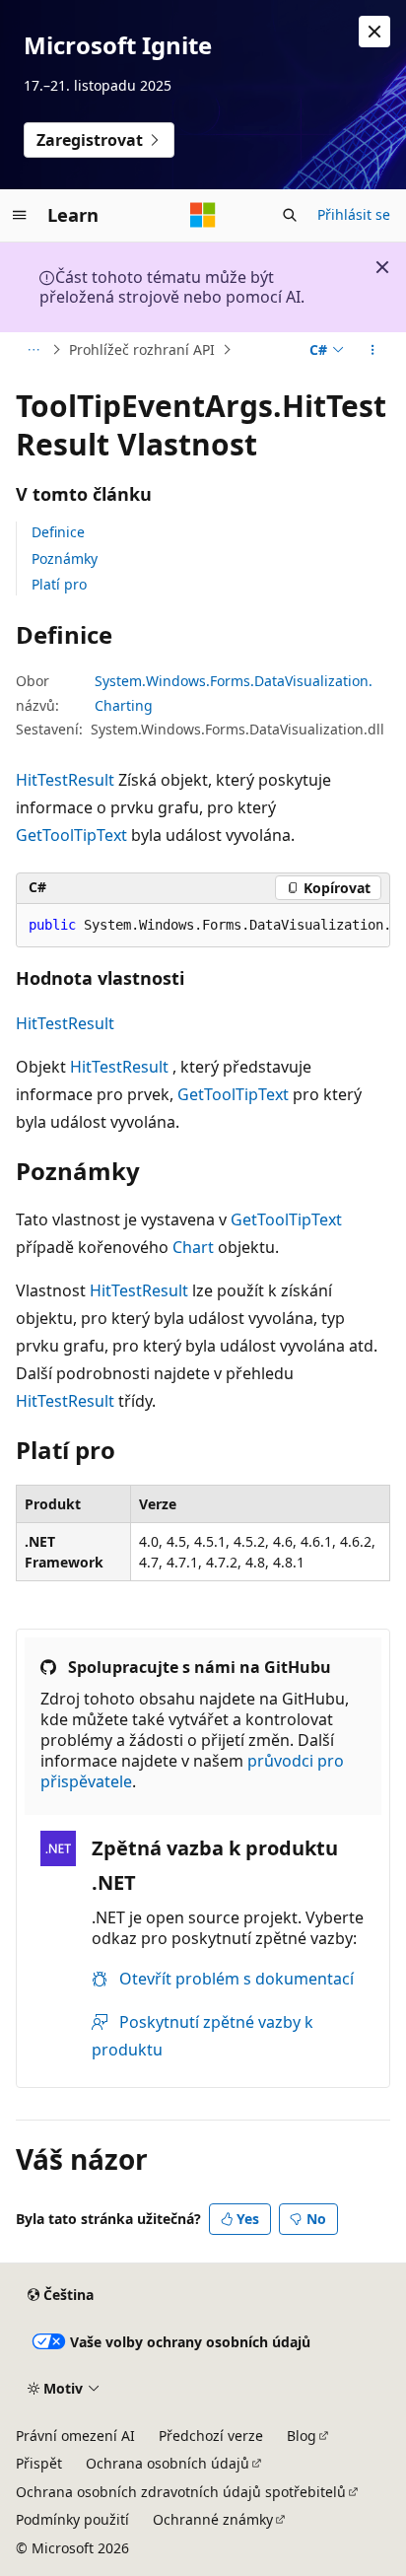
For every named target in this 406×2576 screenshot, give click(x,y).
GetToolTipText (71, 835)
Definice (58, 532)
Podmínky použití (72, 2519)
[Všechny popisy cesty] (33, 350)
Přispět (39, 2463)
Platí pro (59, 584)
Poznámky (65, 558)
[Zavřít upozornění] (374, 32)
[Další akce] (373, 350)
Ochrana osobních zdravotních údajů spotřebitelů (181, 2492)
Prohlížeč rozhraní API (142, 349)
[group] (203, 926)
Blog (302, 2436)
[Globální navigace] (20, 215)
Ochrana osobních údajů (168, 2463)
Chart (193, 1247)
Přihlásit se (354, 214)
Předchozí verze (211, 2436)
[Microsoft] (203, 215)
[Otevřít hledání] (290, 215)
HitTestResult (65, 780)
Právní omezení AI (75, 2436)
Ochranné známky (213, 2519)
